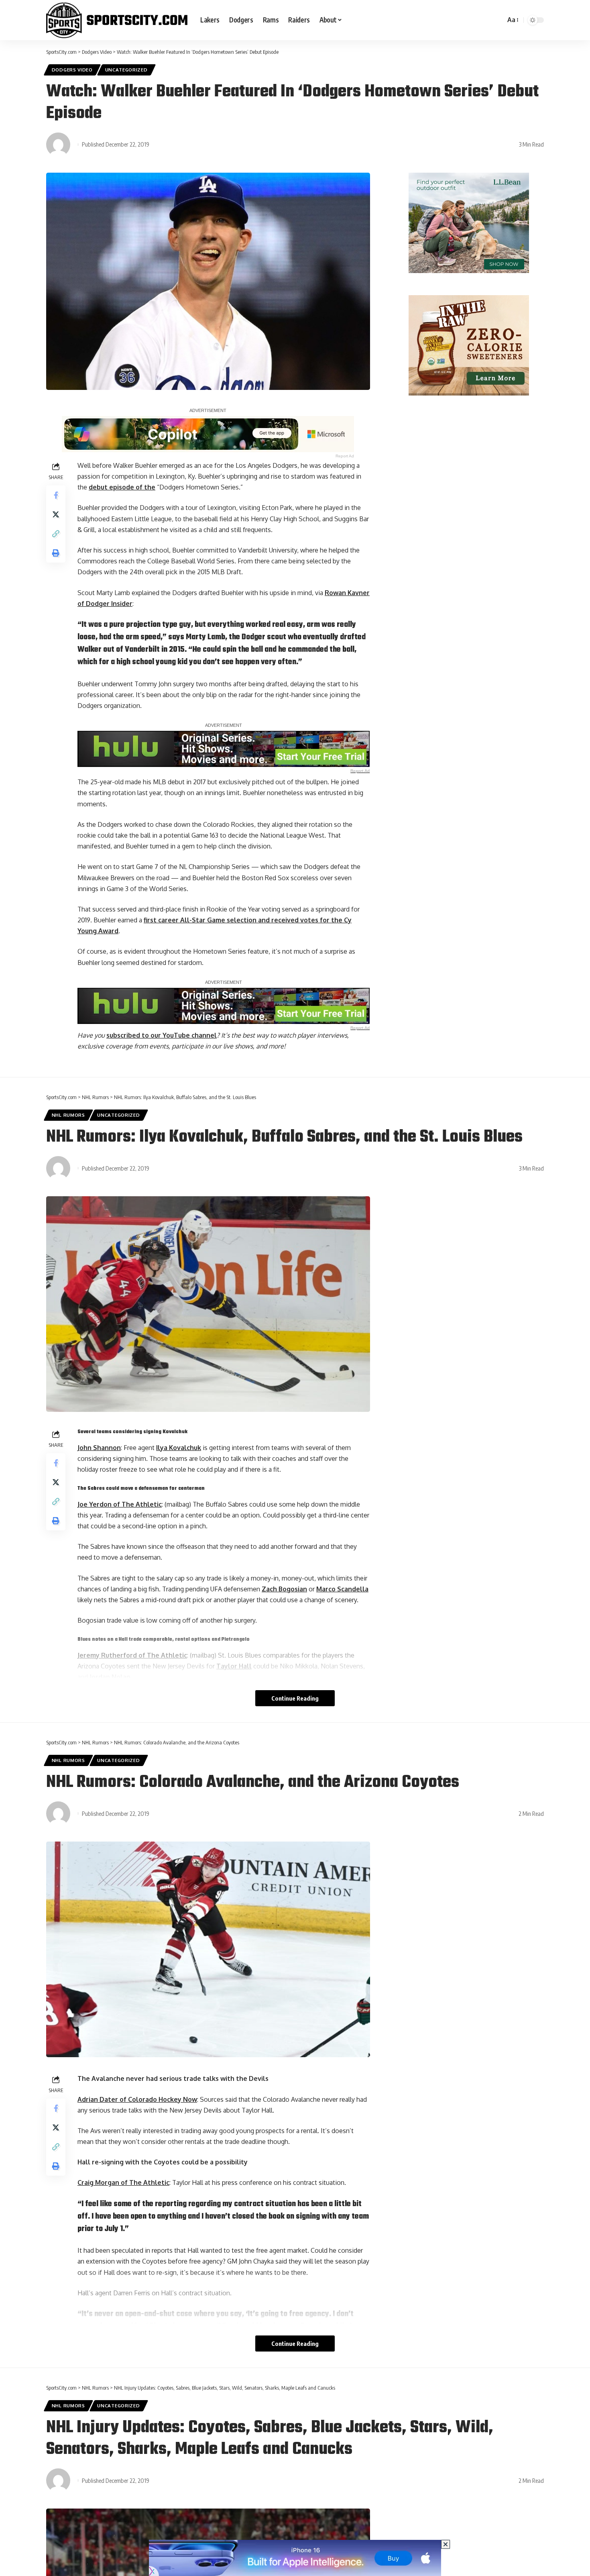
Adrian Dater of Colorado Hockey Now (137, 2099)
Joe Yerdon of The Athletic (120, 1504)
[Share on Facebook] (56, 495)
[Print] (56, 553)
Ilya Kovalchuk (179, 1448)
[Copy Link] (56, 534)
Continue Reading (295, 1698)
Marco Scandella (342, 1589)
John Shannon (99, 1448)
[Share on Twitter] (56, 514)
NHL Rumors (68, 1115)
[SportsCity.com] (117, 20)
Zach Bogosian (284, 1589)
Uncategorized (126, 70)
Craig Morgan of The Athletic (123, 2182)
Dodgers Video (72, 70)
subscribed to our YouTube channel (162, 1035)
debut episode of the (122, 487)
